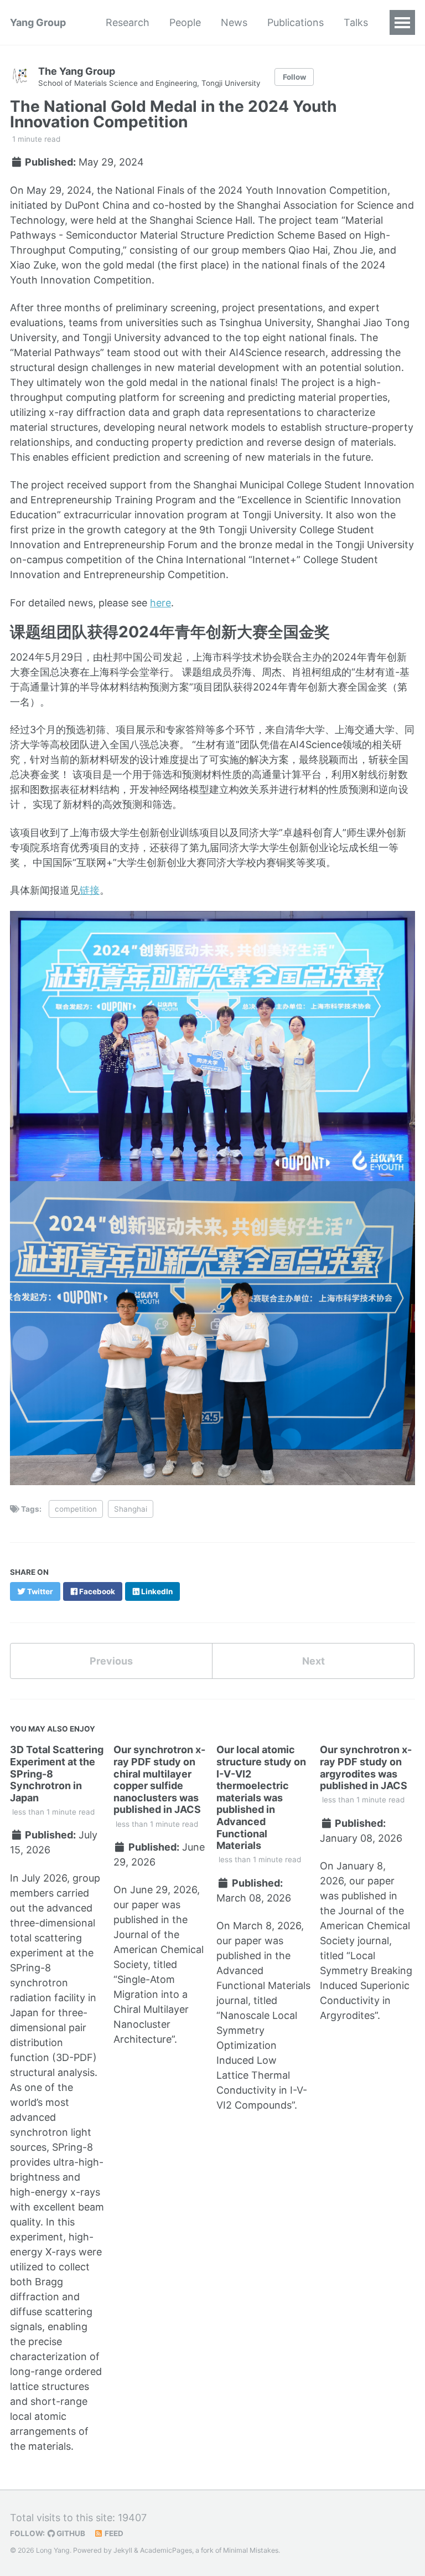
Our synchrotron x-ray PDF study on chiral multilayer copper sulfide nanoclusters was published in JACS (159, 1779)
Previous (111, 1661)
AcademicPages (166, 2550)
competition (76, 1509)
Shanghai (131, 1509)
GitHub (70, 2533)
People (185, 22)
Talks (356, 22)
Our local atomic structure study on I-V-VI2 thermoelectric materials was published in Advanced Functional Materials (261, 1797)
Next (313, 1661)
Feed (113, 2533)
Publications (296, 22)
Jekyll (123, 2550)
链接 (90, 890)
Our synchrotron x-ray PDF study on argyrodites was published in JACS (366, 1768)
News (234, 22)
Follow (294, 77)
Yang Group (38, 22)
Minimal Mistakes (251, 2550)
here (160, 603)
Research (128, 22)
